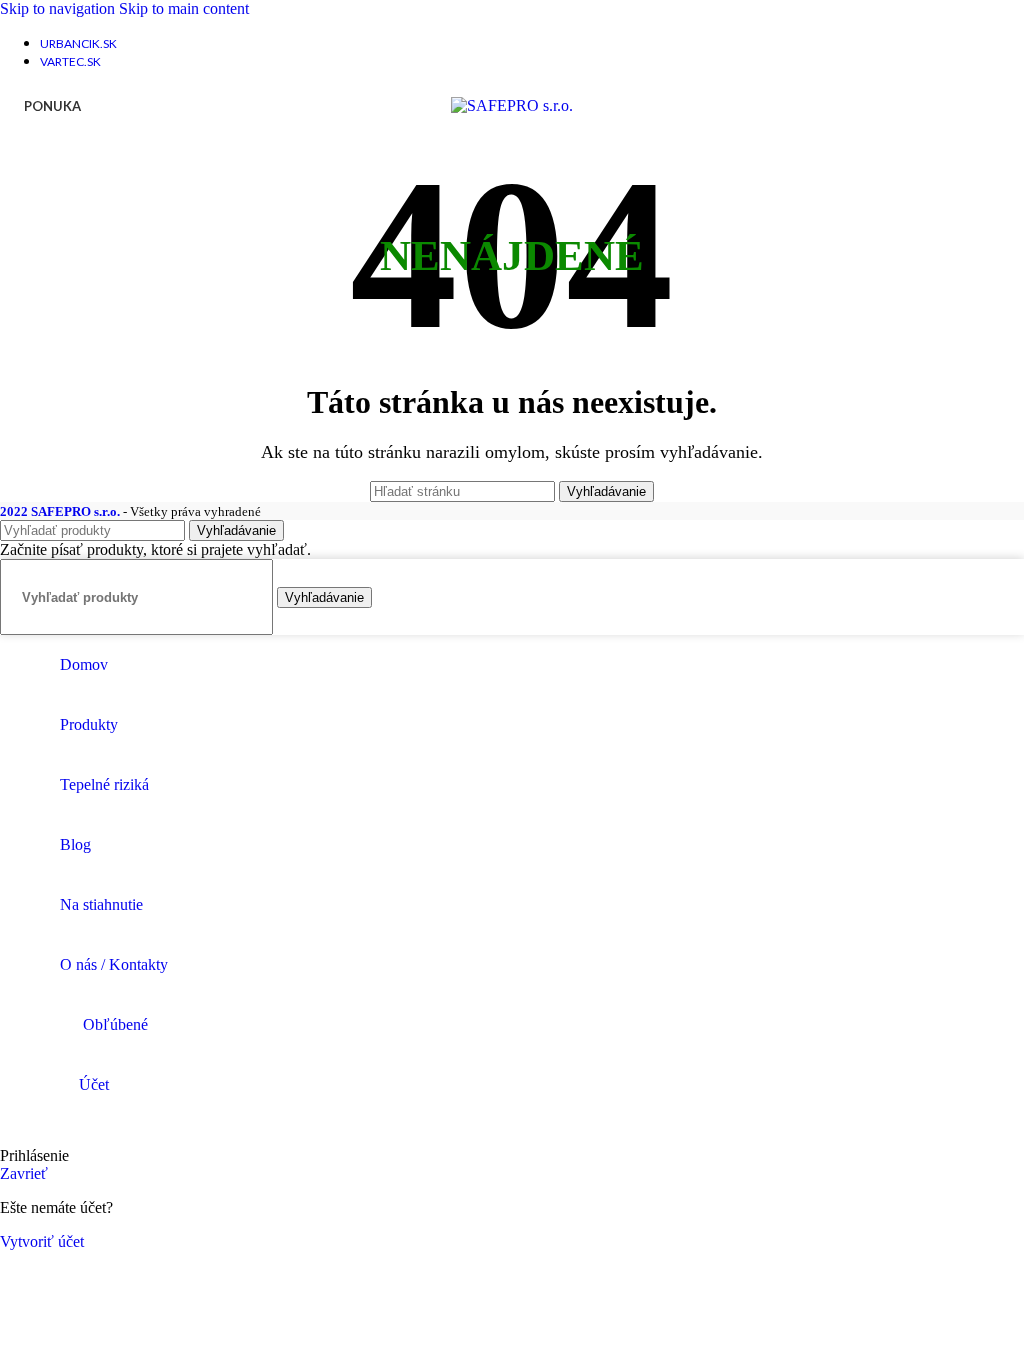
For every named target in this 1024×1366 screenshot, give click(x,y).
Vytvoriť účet (42, 1241)
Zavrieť (24, 1173)
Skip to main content (184, 8)
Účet (94, 1084)
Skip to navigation (59, 8)
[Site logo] (512, 105)
